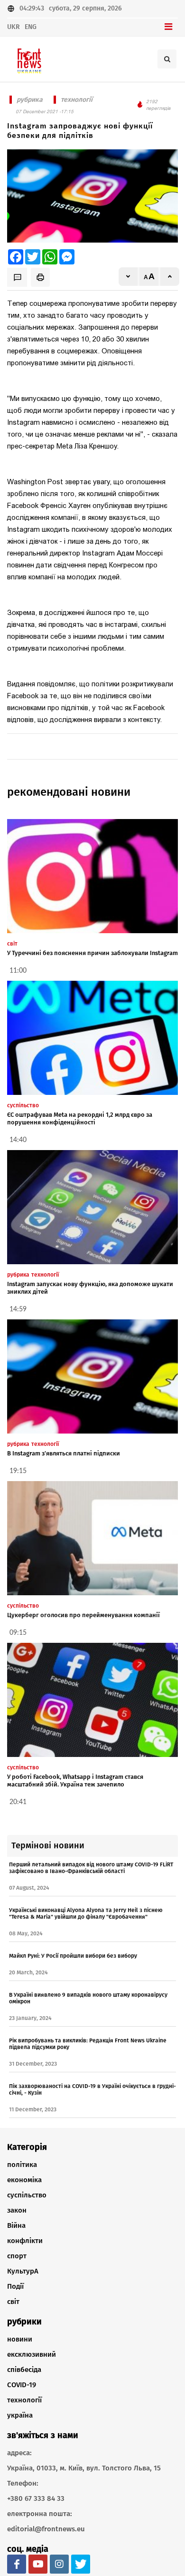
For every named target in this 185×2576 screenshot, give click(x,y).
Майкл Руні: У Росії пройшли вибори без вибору (73, 1956)
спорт (17, 2256)
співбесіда (24, 2370)
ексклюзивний (32, 2354)
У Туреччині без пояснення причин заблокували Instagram (92, 953)
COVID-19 (22, 2385)
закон (17, 2210)
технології (24, 2400)
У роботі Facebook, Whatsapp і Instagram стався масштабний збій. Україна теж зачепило (75, 1781)
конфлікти (25, 2241)
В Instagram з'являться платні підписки (64, 1453)
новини (20, 2339)
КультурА (23, 2271)
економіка (24, 2180)
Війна (16, 2225)
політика (22, 2165)
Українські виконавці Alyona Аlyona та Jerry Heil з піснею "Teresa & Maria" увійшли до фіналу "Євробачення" (86, 1913)
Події (15, 2286)
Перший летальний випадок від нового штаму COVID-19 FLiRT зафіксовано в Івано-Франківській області (91, 1868)
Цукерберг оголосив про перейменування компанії (83, 1615)
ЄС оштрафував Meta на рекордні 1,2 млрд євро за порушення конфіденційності (80, 1118)
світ (13, 2302)
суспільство (27, 2195)
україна (20, 2415)
